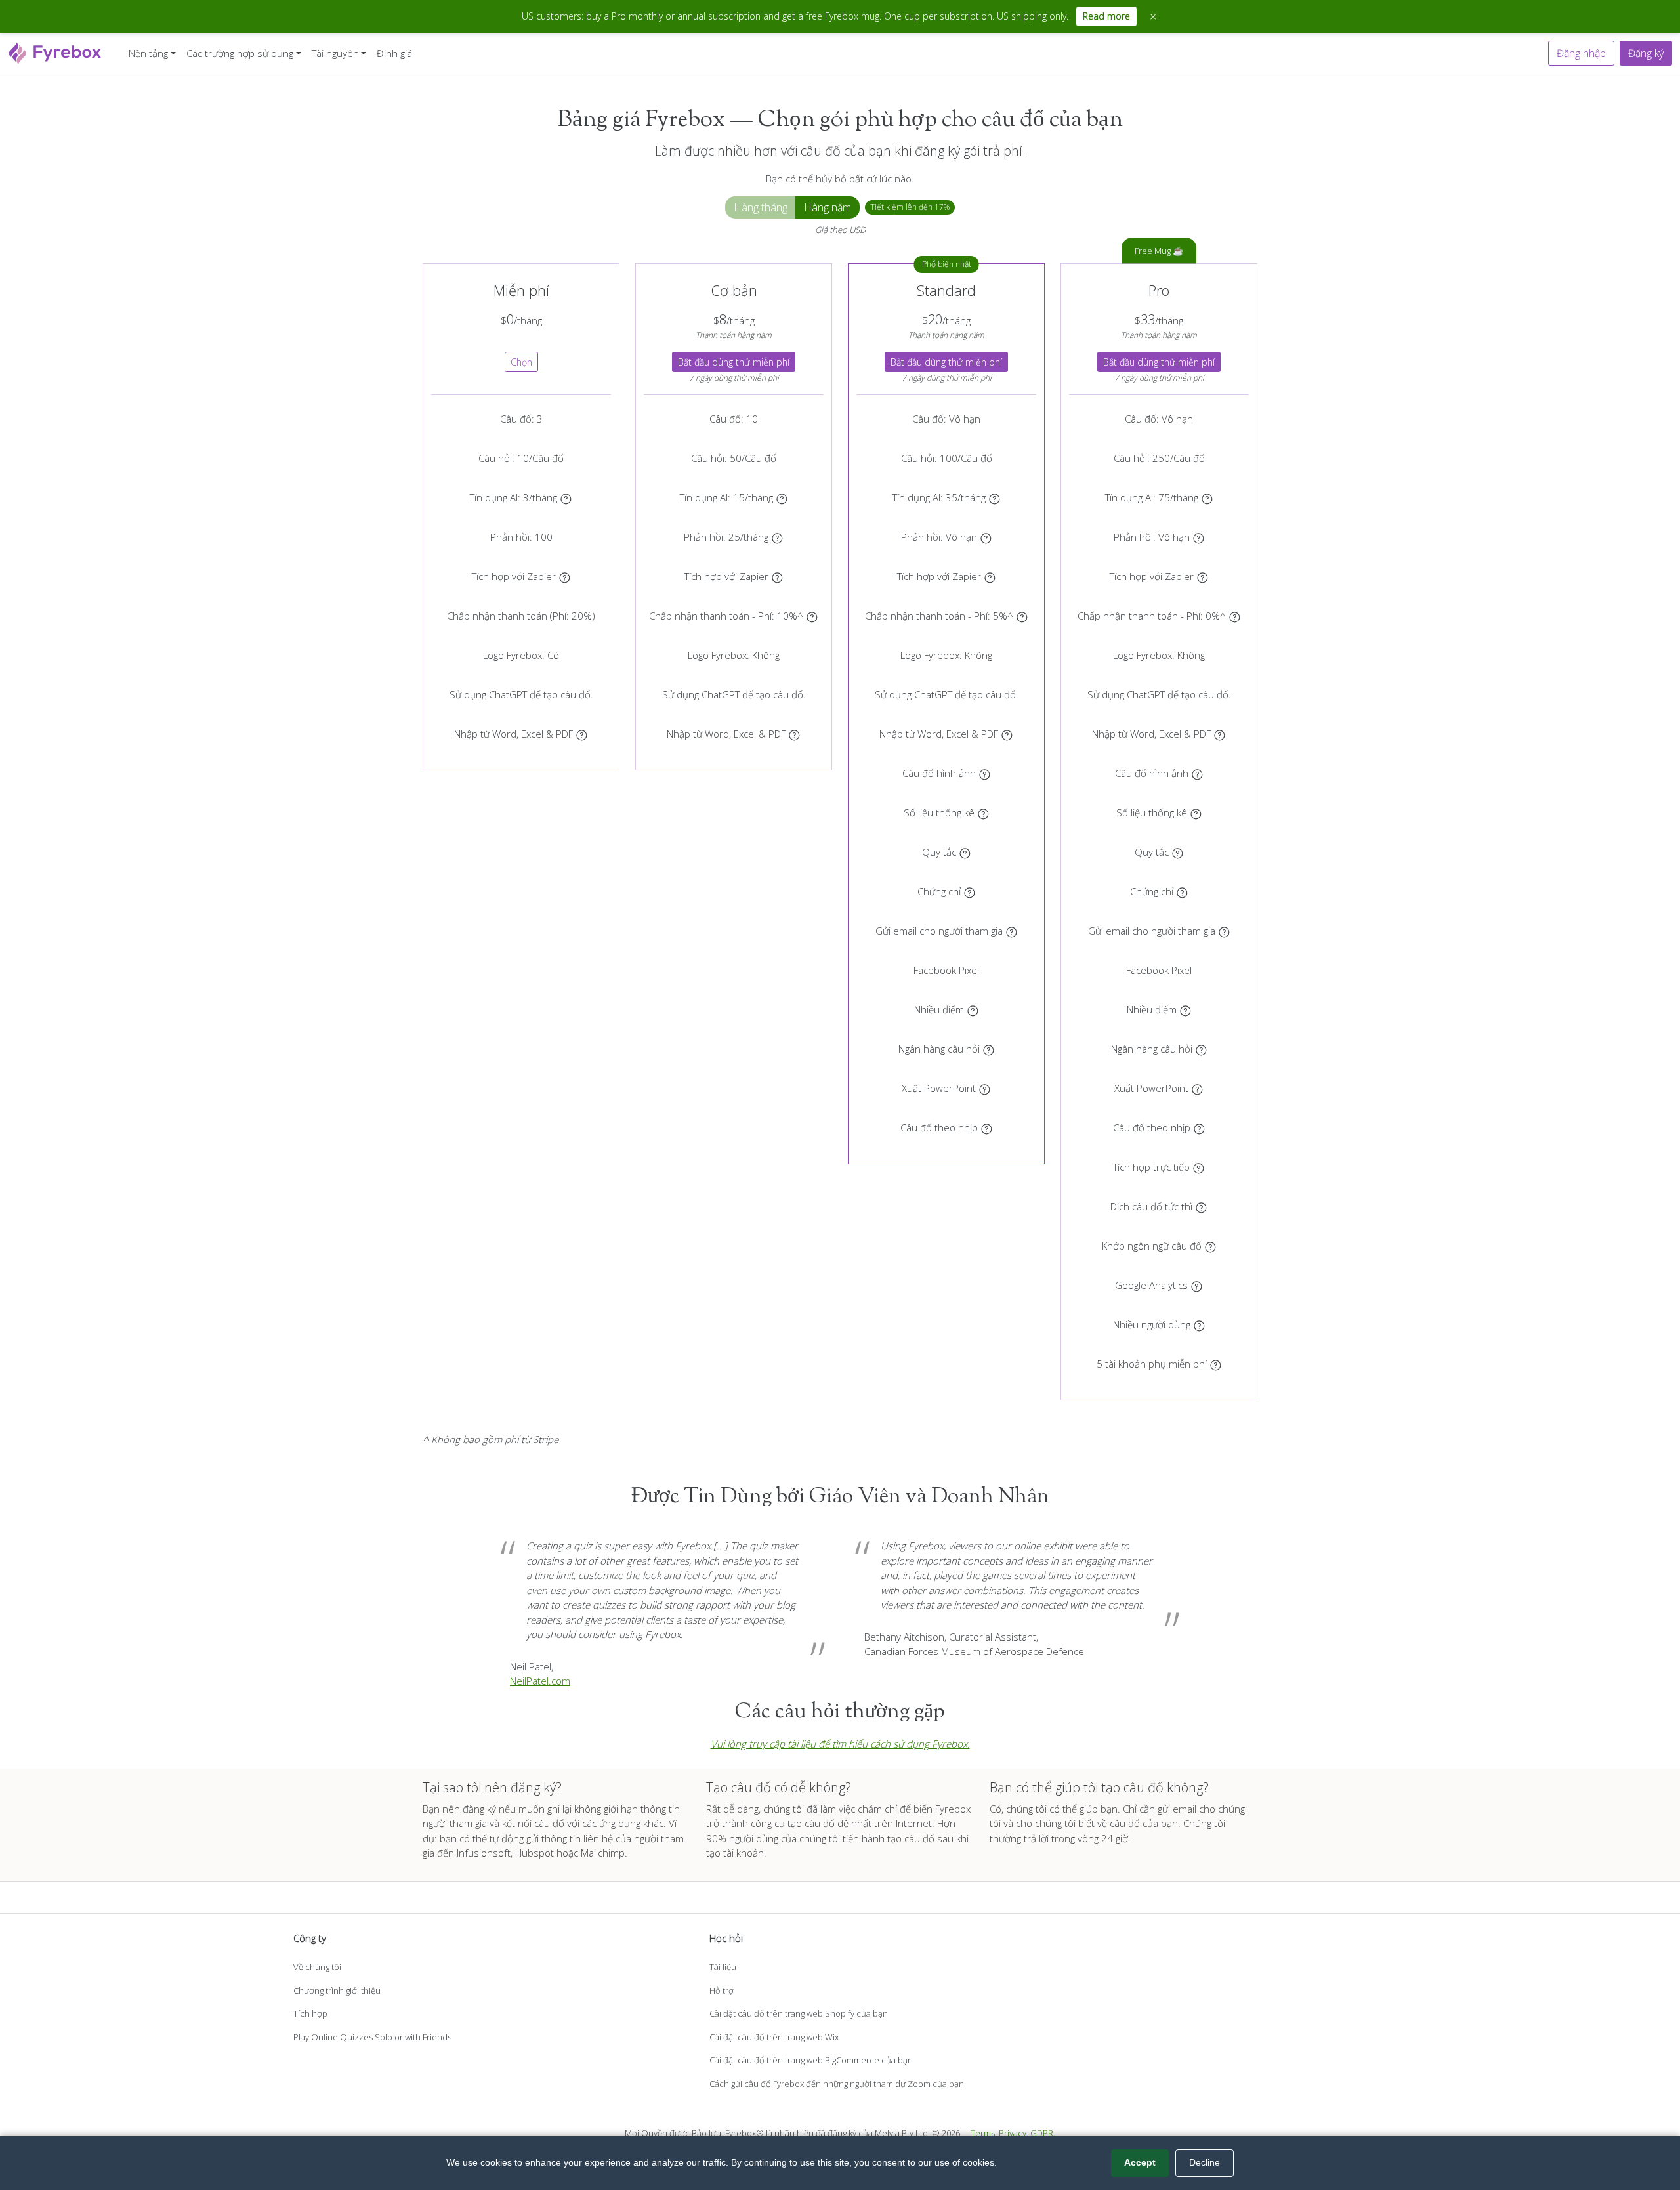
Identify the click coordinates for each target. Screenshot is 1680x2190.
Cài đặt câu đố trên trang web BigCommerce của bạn (811, 2060)
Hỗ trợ (722, 1990)
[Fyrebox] (55, 52)
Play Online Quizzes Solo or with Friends (372, 2037)
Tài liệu (723, 1967)
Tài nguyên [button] (335, 53)
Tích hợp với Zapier (514, 576)
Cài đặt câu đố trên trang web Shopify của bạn (799, 2013)
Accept (1140, 2162)
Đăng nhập (1581, 53)
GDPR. (1043, 2133)
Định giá (394, 53)
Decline (1205, 2162)
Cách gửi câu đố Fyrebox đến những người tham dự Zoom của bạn (837, 2084)
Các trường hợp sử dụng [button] (240, 53)
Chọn (521, 362)
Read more (1106, 16)
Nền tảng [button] (148, 53)
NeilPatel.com (540, 1681)
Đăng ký (1646, 53)
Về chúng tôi (317, 1967)
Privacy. (1014, 2133)
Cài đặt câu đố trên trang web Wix (774, 2037)
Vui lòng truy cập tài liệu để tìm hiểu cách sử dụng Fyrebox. (840, 1744)
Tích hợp (310, 2013)
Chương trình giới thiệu (337, 1990)
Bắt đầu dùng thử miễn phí (734, 362)
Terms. (984, 2133)
